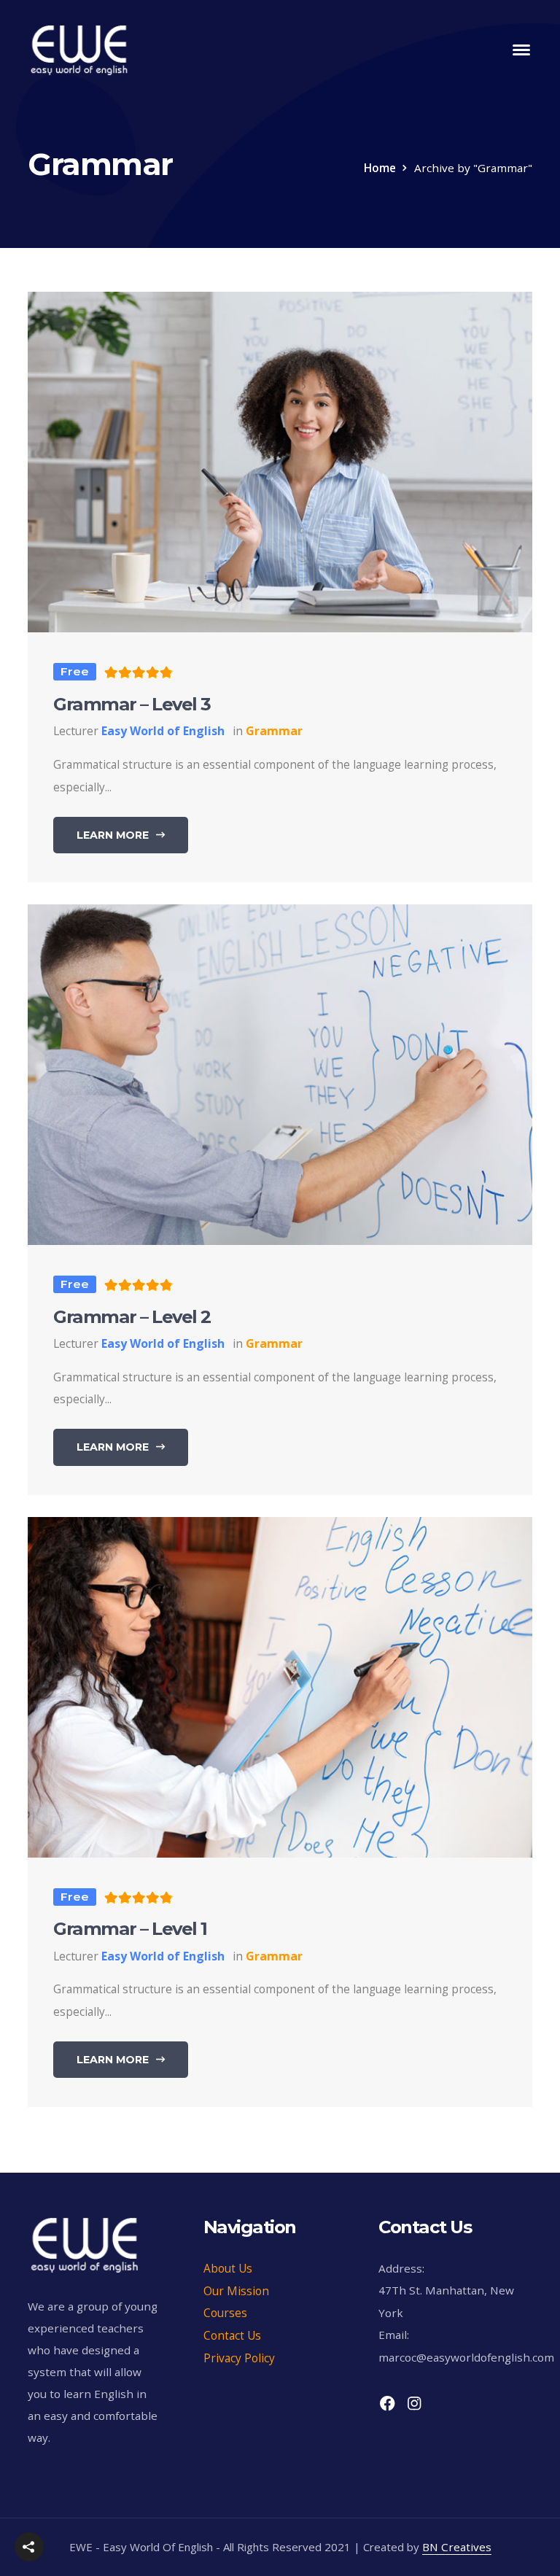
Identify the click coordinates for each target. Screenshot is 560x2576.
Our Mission (236, 2291)
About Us (228, 2268)
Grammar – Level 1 (130, 1929)
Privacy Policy (239, 2358)
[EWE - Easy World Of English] (79, 48)
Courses (225, 2313)
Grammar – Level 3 (132, 704)
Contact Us (232, 2335)
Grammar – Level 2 (132, 1317)
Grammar (274, 731)
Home (380, 168)
